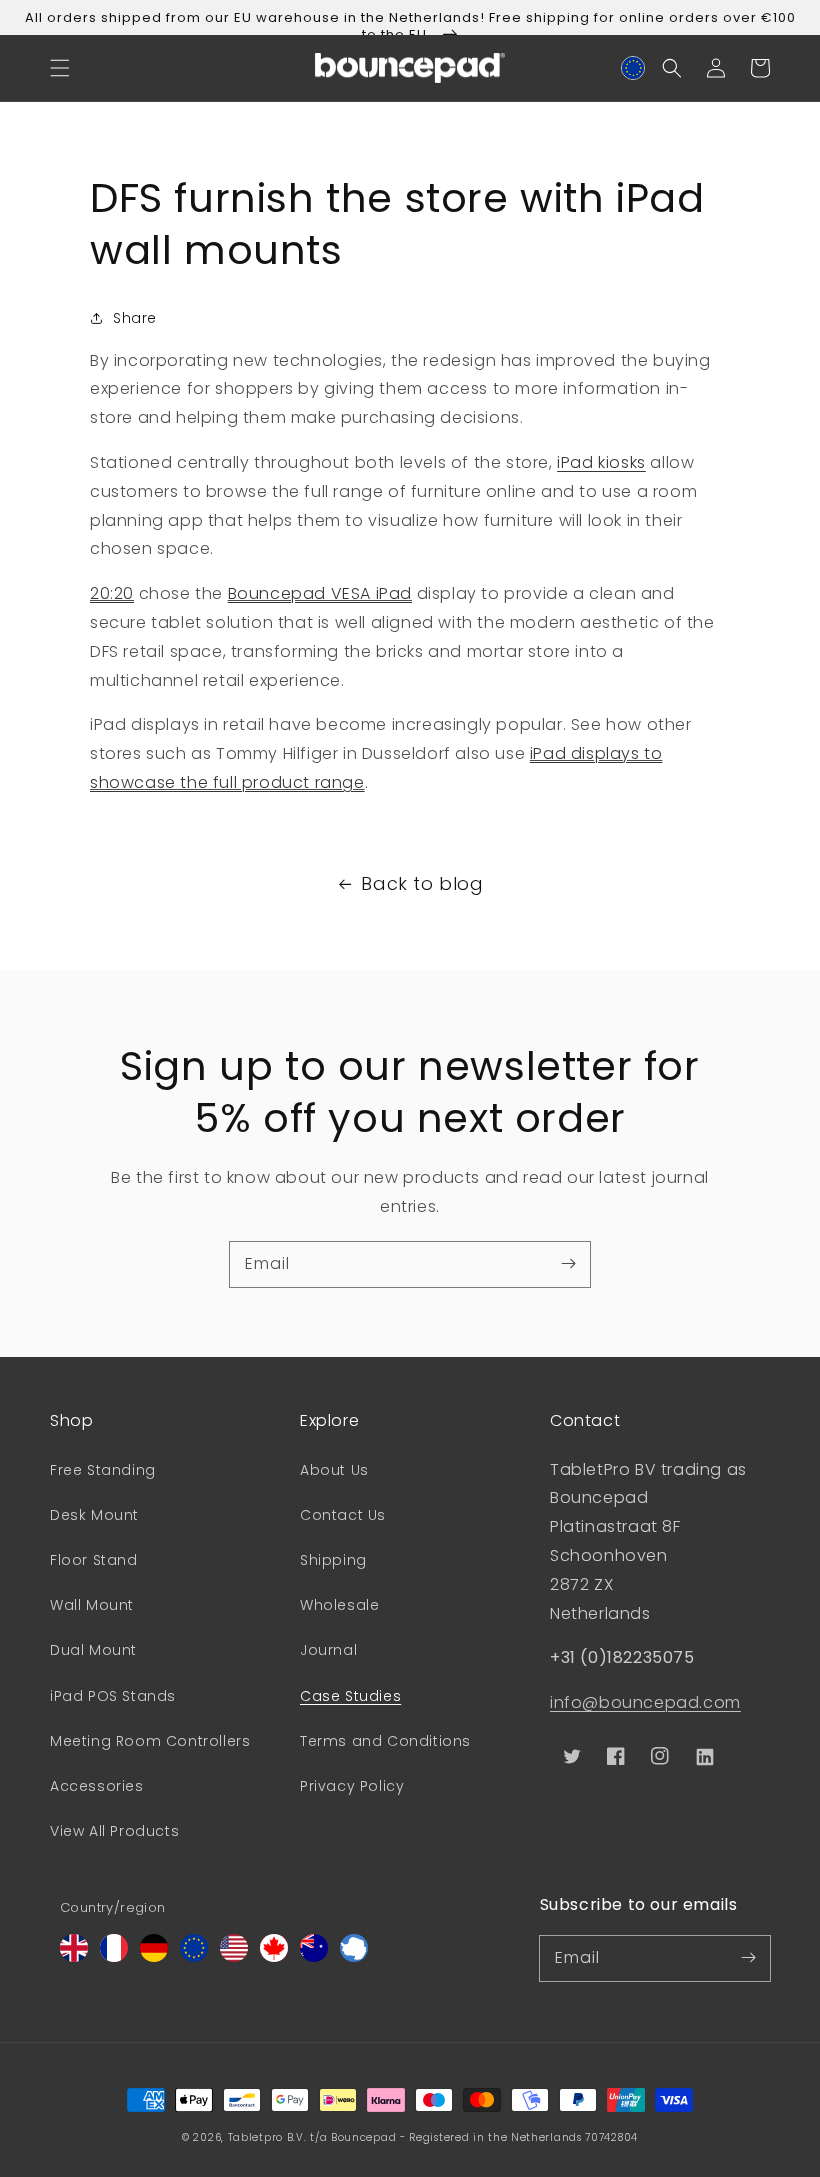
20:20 (112, 593)
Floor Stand (94, 1560)
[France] (114, 1956)
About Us (334, 1470)
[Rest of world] (354, 1956)
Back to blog (422, 883)
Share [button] (135, 318)
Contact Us (343, 1515)
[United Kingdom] (74, 1956)
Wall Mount (92, 1605)
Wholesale (339, 1605)
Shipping (333, 1560)
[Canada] (274, 1956)
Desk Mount (94, 1515)
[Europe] (194, 1956)
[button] (60, 68)
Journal (328, 1650)
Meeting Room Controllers (150, 1741)
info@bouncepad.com (645, 1702)
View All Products (114, 1831)
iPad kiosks (601, 462)
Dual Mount (93, 1650)
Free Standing (103, 1470)
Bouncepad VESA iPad (320, 593)
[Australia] (314, 1956)
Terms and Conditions (385, 1741)
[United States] (234, 1956)
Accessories (97, 1786)
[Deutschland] (154, 1956)
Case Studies (350, 1696)
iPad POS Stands (113, 1696)
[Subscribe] (568, 1264)
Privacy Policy (352, 1786)
